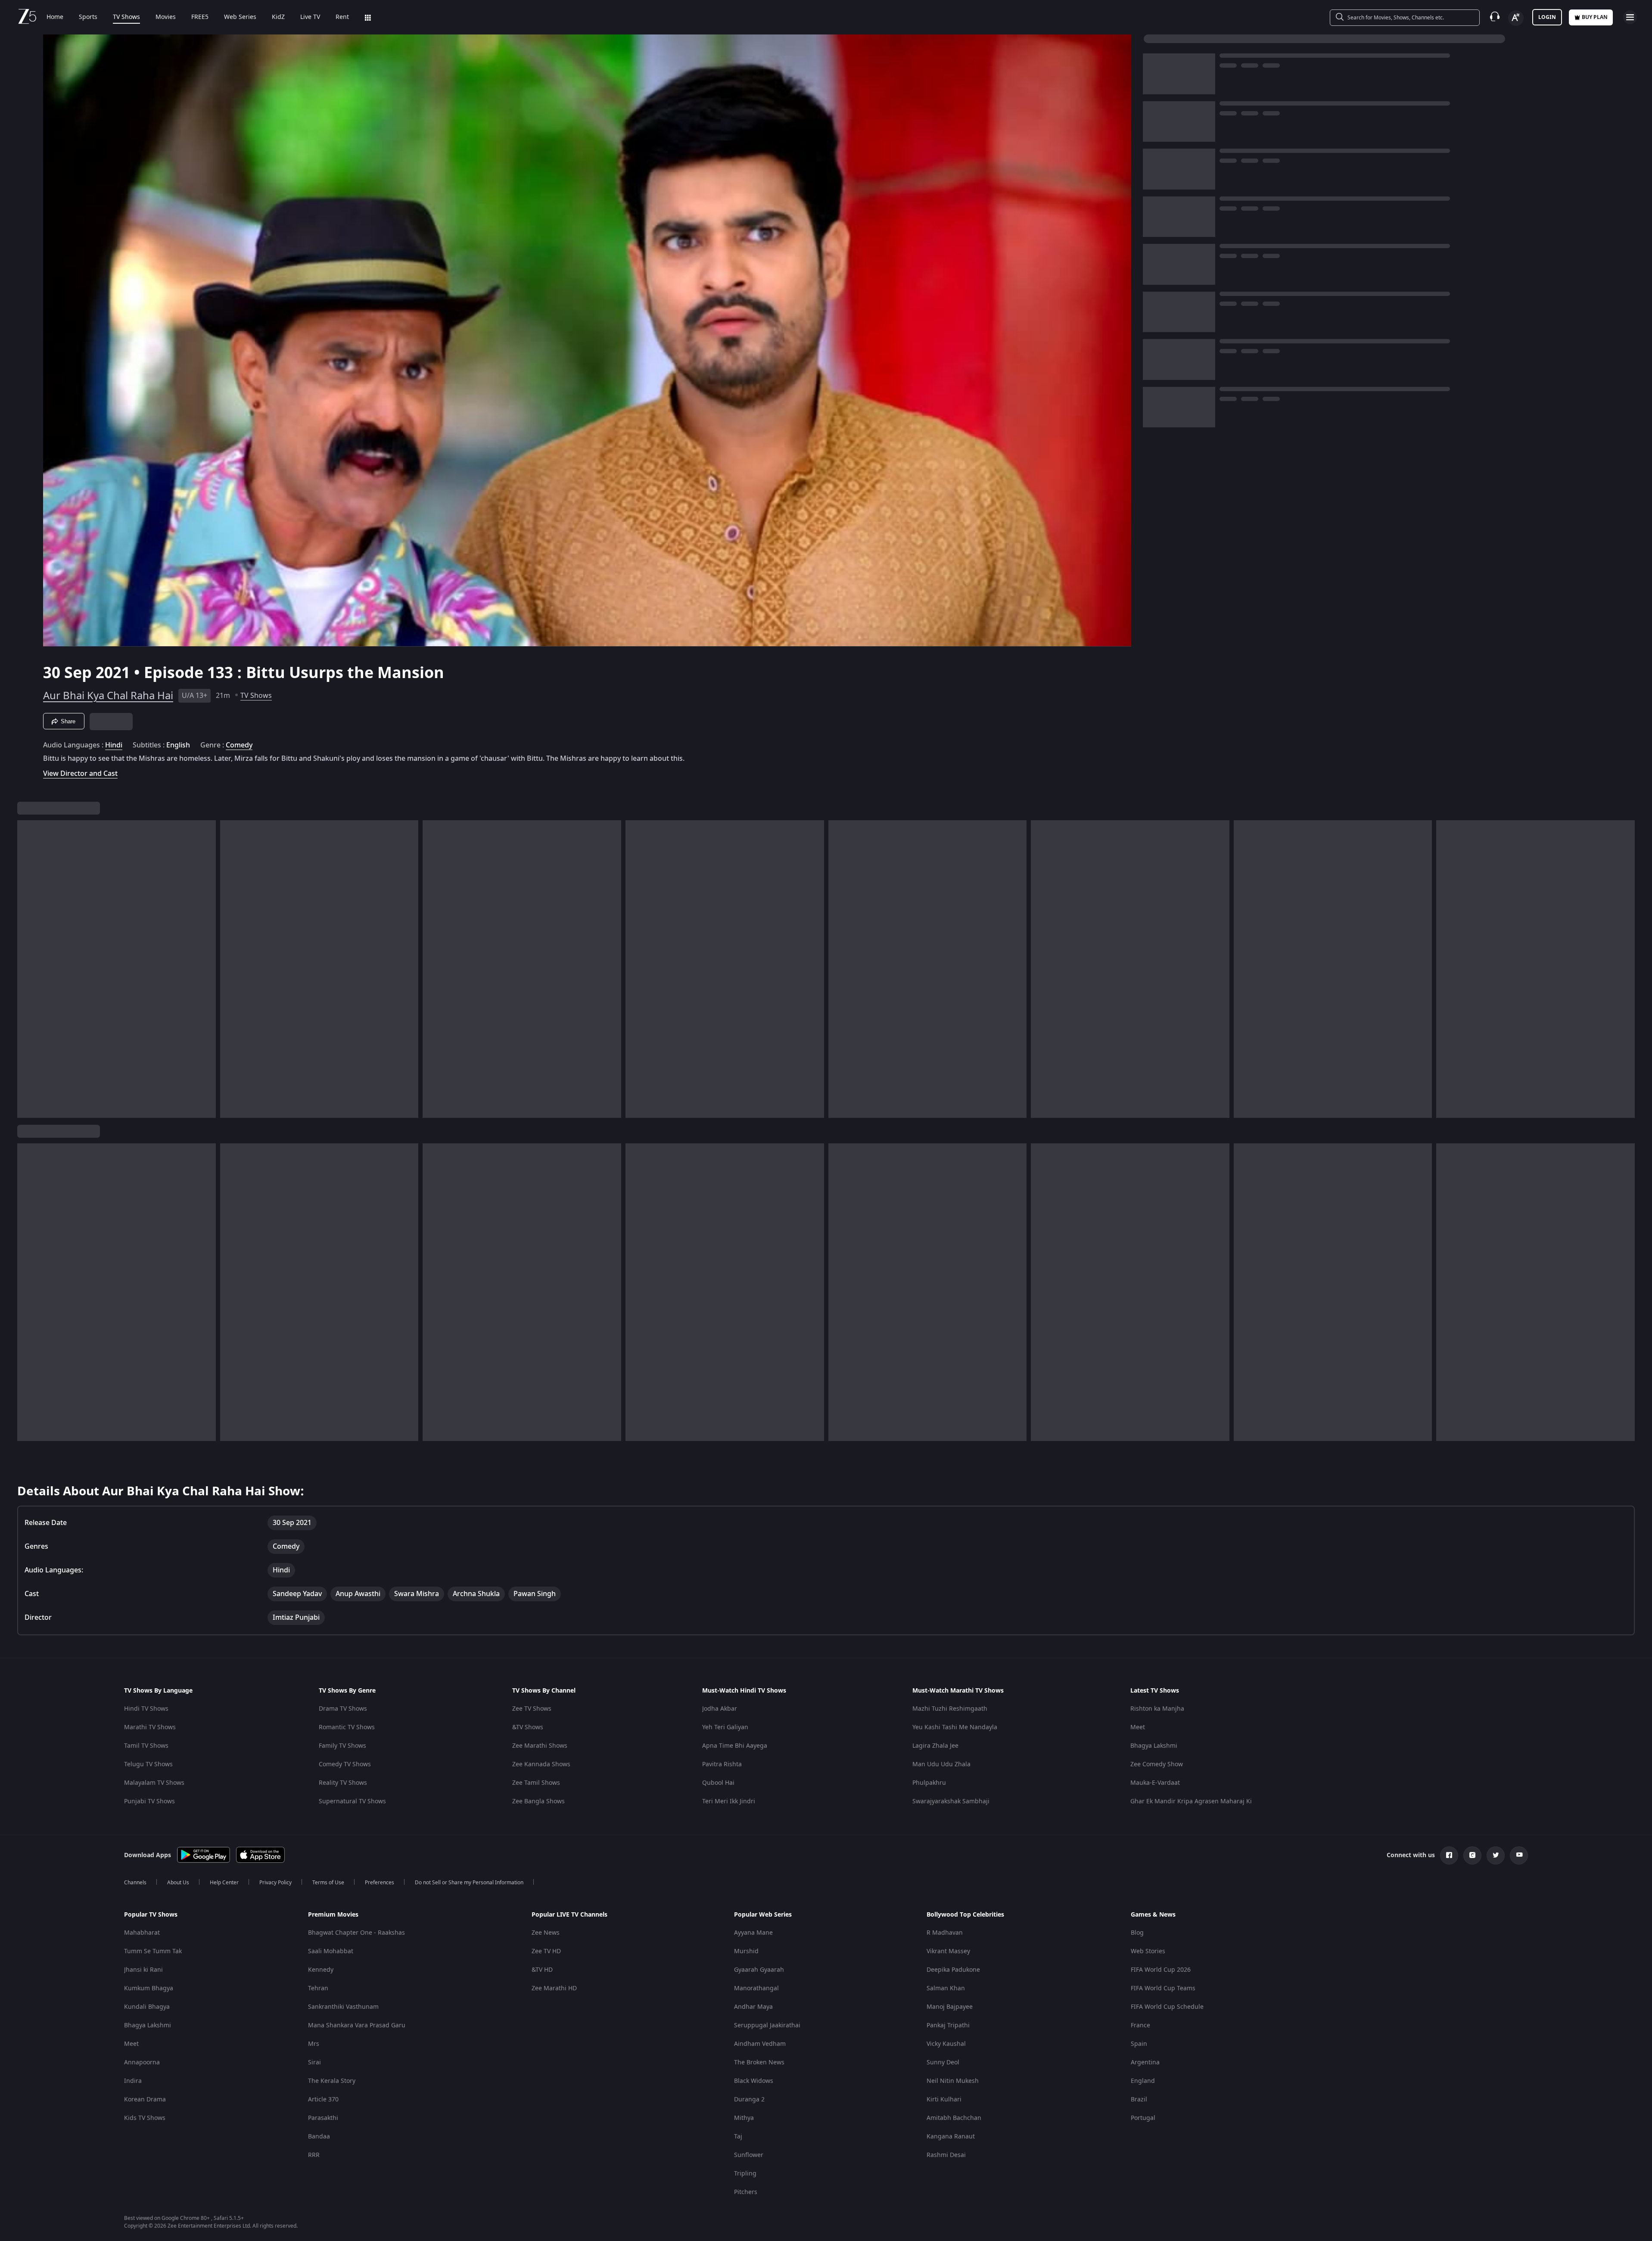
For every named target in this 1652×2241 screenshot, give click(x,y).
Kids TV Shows (145, 2118)
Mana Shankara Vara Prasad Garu (357, 2025)
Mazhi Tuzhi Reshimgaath (950, 1709)
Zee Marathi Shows (540, 1746)
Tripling (745, 2174)
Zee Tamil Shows (536, 1783)
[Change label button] (1516, 18)
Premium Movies (333, 1915)
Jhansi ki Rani (143, 1970)
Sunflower (749, 2155)
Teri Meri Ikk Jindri (729, 1801)
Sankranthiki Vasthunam (343, 2007)
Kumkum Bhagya (149, 1988)
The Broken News (759, 2062)
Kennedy (321, 1970)
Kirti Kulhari (944, 2099)
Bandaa (319, 2137)
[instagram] (1472, 1855)
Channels (135, 1883)
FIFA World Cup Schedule (1167, 2007)
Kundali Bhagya (147, 2007)
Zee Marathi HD (554, 1988)
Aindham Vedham (760, 2044)
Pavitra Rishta (722, 1764)
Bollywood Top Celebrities (965, 1915)
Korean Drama (145, 2099)
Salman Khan (946, 1988)
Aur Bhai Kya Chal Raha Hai (108, 696)
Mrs (314, 2044)
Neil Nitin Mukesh (953, 2081)
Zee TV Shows (532, 1709)
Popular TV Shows (151, 1915)
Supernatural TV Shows (352, 1801)
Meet (1138, 1727)
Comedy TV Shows (345, 1764)
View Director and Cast (80, 773)
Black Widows (754, 2081)
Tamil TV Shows (146, 1746)
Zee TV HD (546, 1951)
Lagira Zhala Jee (935, 1746)
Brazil (1139, 2099)
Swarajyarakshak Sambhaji (951, 1801)
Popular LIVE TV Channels (569, 1915)
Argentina (1145, 2062)
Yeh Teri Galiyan (725, 1727)
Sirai (314, 2062)
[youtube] (1519, 1855)
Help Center (224, 1883)
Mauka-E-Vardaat (1155, 1783)
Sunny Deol (943, 2062)
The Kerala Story (332, 2081)
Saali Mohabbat (331, 1951)
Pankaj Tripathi (948, 2025)
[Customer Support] (1495, 17)
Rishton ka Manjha (1157, 1709)
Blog (1137, 1933)
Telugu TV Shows (148, 1764)
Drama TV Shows (343, 1709)
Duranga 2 (749, 2099)
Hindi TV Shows (146, 1709)
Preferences (380, 1883)
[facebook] (1449, 1855)
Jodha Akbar (720, 1709)
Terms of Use (328, 1883)
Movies (166, 17)
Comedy (239, 745)
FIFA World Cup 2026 (1161, 1970)
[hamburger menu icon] (1630, 17)
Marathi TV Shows (150, 1727)
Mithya (744, 2118)
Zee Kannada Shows (541, 1764)
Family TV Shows (342, 1746)
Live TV (310, 17)
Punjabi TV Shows (149, 1801)
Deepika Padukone (953, 1970)
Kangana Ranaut (951, 2137)
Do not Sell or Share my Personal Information (469, 1883)
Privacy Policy (275, 1883)
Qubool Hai (718, 1783)
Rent (342, 17)
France (1140, 2025)
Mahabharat (142, 1933)
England (1143, 2081)
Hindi (114, 745)
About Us (178, 1883)
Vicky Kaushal (946, 2044)
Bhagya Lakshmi (1154, 1746)
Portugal (1143, 2118)
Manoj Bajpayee (950, 2007)
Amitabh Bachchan (954, 2118)
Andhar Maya (753, 2007)
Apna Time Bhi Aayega (735, 1746)
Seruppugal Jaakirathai (767, 2025)
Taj (738, 2137)
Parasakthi (323, 2118)
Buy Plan (1595, 17)
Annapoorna (142, 2062)
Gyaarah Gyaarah (759, 1970)
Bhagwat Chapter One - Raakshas (356, 1933)
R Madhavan (945, 1933)
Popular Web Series (763, 1915)
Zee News (546, 1933)
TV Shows (126, 17)
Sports (88, 17)
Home (55, 17)
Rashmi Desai (946, 2155)
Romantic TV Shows (347, 1727)
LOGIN (1547, 17)
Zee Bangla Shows (538, 1801)
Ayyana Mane (753, 1933)
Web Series (240, 17)
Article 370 (323, 2099)
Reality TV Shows (343, 1783)
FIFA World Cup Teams (1163, 1988)
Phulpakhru (929, 1783)
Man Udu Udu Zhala (941, 1764)
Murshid (746, 1951)
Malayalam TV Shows (154, 1783)
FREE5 (200, 17)
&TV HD (542, 1970)
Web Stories (1148, 1951)
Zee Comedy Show (1157, 1764)
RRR (314, 2155)
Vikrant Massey (948, 1951)
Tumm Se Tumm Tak (153, 1951)
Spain (1139, 2044)
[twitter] (1496, 1855)
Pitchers (746, 2192)
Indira (133, 2081)
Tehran (318, 1988)
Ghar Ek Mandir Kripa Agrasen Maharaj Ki (1191, 1801)
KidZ (278, 17)
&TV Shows (528, 1727)
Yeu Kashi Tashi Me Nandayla (955, 1727)
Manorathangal (756, 1988)
